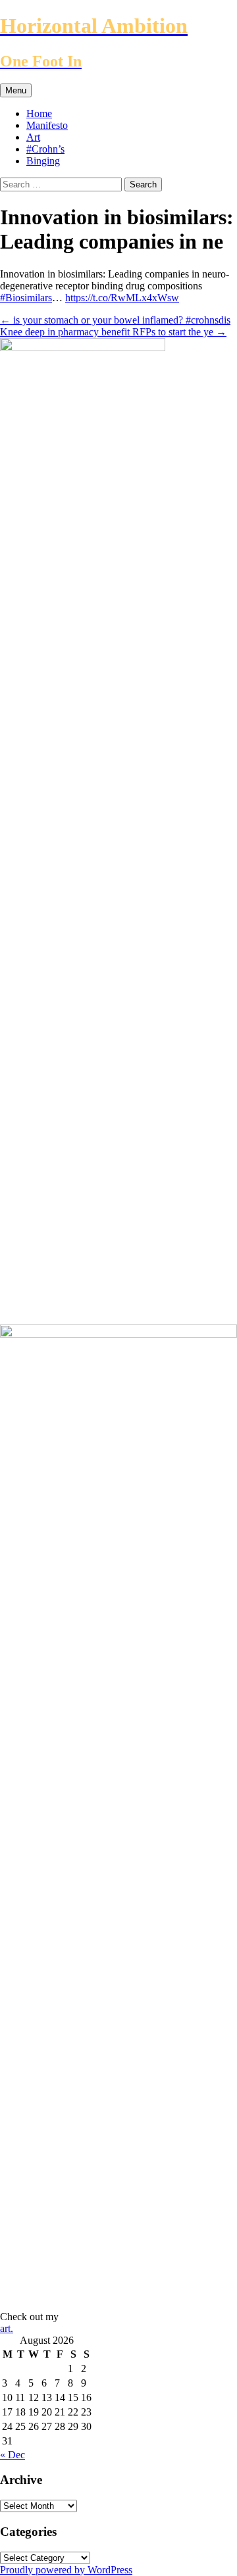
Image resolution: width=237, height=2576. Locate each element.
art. (7, 2328)
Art (33, 137)
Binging (43, 161)
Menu (16, 90)
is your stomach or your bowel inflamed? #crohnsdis (115, 320)
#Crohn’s (45, 149)
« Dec (13, 2455)
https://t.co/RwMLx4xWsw (122, 298)
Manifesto (47, 125)
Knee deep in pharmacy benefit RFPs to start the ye (113, 332)
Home (39, 113)
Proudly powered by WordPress (66, 2570)
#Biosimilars (26, 298)
